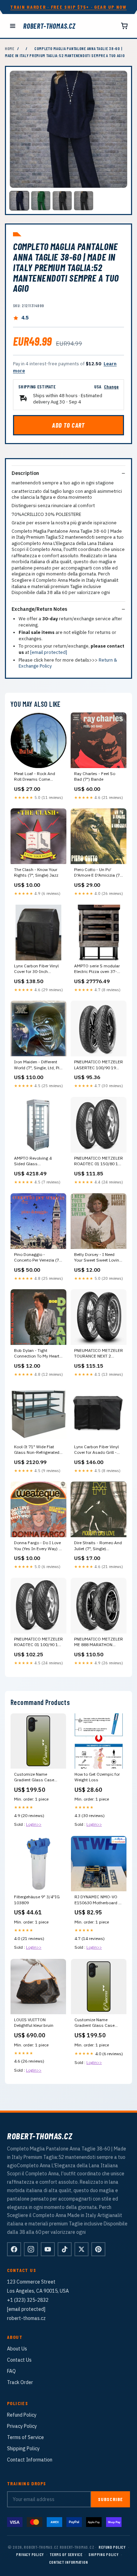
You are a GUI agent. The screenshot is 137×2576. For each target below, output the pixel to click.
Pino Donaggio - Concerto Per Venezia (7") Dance (38, 1258)
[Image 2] (41, 201)
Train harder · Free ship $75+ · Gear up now (68, 7)
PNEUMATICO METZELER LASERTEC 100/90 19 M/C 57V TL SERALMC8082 (99, 1065)
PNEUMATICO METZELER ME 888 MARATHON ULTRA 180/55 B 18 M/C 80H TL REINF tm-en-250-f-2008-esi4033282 (99, 1642)
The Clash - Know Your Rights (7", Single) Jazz (36, 872)
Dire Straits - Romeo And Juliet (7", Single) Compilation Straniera (98, 1546)
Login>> (34, 1824)
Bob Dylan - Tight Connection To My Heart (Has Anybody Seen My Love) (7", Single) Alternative (37, 1354)
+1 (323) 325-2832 (28, 2300)
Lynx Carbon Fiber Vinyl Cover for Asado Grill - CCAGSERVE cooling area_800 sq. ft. (96, 1450)
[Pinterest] (98, 2249)
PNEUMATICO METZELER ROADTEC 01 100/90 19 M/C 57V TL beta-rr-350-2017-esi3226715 (38, 1642)
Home (10, 48)
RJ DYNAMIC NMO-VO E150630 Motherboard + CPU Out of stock (98, 1900)
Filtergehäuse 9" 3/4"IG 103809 (37, 1900)
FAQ (11, 2371)
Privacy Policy (22, 2426)
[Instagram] (31, 2249)
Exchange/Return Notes (39, 609)
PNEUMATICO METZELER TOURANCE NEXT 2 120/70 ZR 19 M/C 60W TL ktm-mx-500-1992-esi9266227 (99, 1354)
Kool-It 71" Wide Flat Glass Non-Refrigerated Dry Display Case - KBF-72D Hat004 (37, 1450)
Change (111, 386)
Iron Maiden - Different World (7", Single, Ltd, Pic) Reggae (38, 1065)
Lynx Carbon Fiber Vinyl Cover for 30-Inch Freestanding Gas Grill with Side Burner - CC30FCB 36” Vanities (36, 969)
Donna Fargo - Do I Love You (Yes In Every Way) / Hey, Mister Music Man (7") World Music (37, 1546)
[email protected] (49, 652)
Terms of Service (25, 2437)
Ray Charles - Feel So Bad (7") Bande (95, 776)
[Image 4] (84, 201)
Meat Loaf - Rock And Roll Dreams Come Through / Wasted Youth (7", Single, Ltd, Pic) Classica (37, 777)
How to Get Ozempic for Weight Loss (97, 1777)
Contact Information (30, 2460)
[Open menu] (13, 26)
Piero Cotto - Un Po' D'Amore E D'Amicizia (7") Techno (99, 873)
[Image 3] (62, 201)
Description (25, 473)
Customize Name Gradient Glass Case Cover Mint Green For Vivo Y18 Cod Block (94, 2023)
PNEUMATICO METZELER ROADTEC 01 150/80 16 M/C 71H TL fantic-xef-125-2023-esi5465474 (99, 1161)
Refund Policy (22, 2415)
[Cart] (124, 26)
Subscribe (110, 2499)
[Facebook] (14, 2249)
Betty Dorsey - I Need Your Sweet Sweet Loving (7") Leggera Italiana (98, 1258)
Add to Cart (68, 425)
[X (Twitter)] (81, 2249)
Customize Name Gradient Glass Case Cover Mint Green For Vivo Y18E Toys (34, 1777)
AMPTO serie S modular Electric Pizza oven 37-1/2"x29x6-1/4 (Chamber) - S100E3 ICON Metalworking (97, 969)
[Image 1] (19, 201)
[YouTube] (48, 2249)
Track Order (20, 2382)
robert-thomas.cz (49, 26)
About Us (17, 2349)
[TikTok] (65, 2249)
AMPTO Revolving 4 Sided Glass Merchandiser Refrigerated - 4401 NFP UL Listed (37, 1161)
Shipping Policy (23, 2449)
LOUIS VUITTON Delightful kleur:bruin (34, 2022)
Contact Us (19, 2360)
